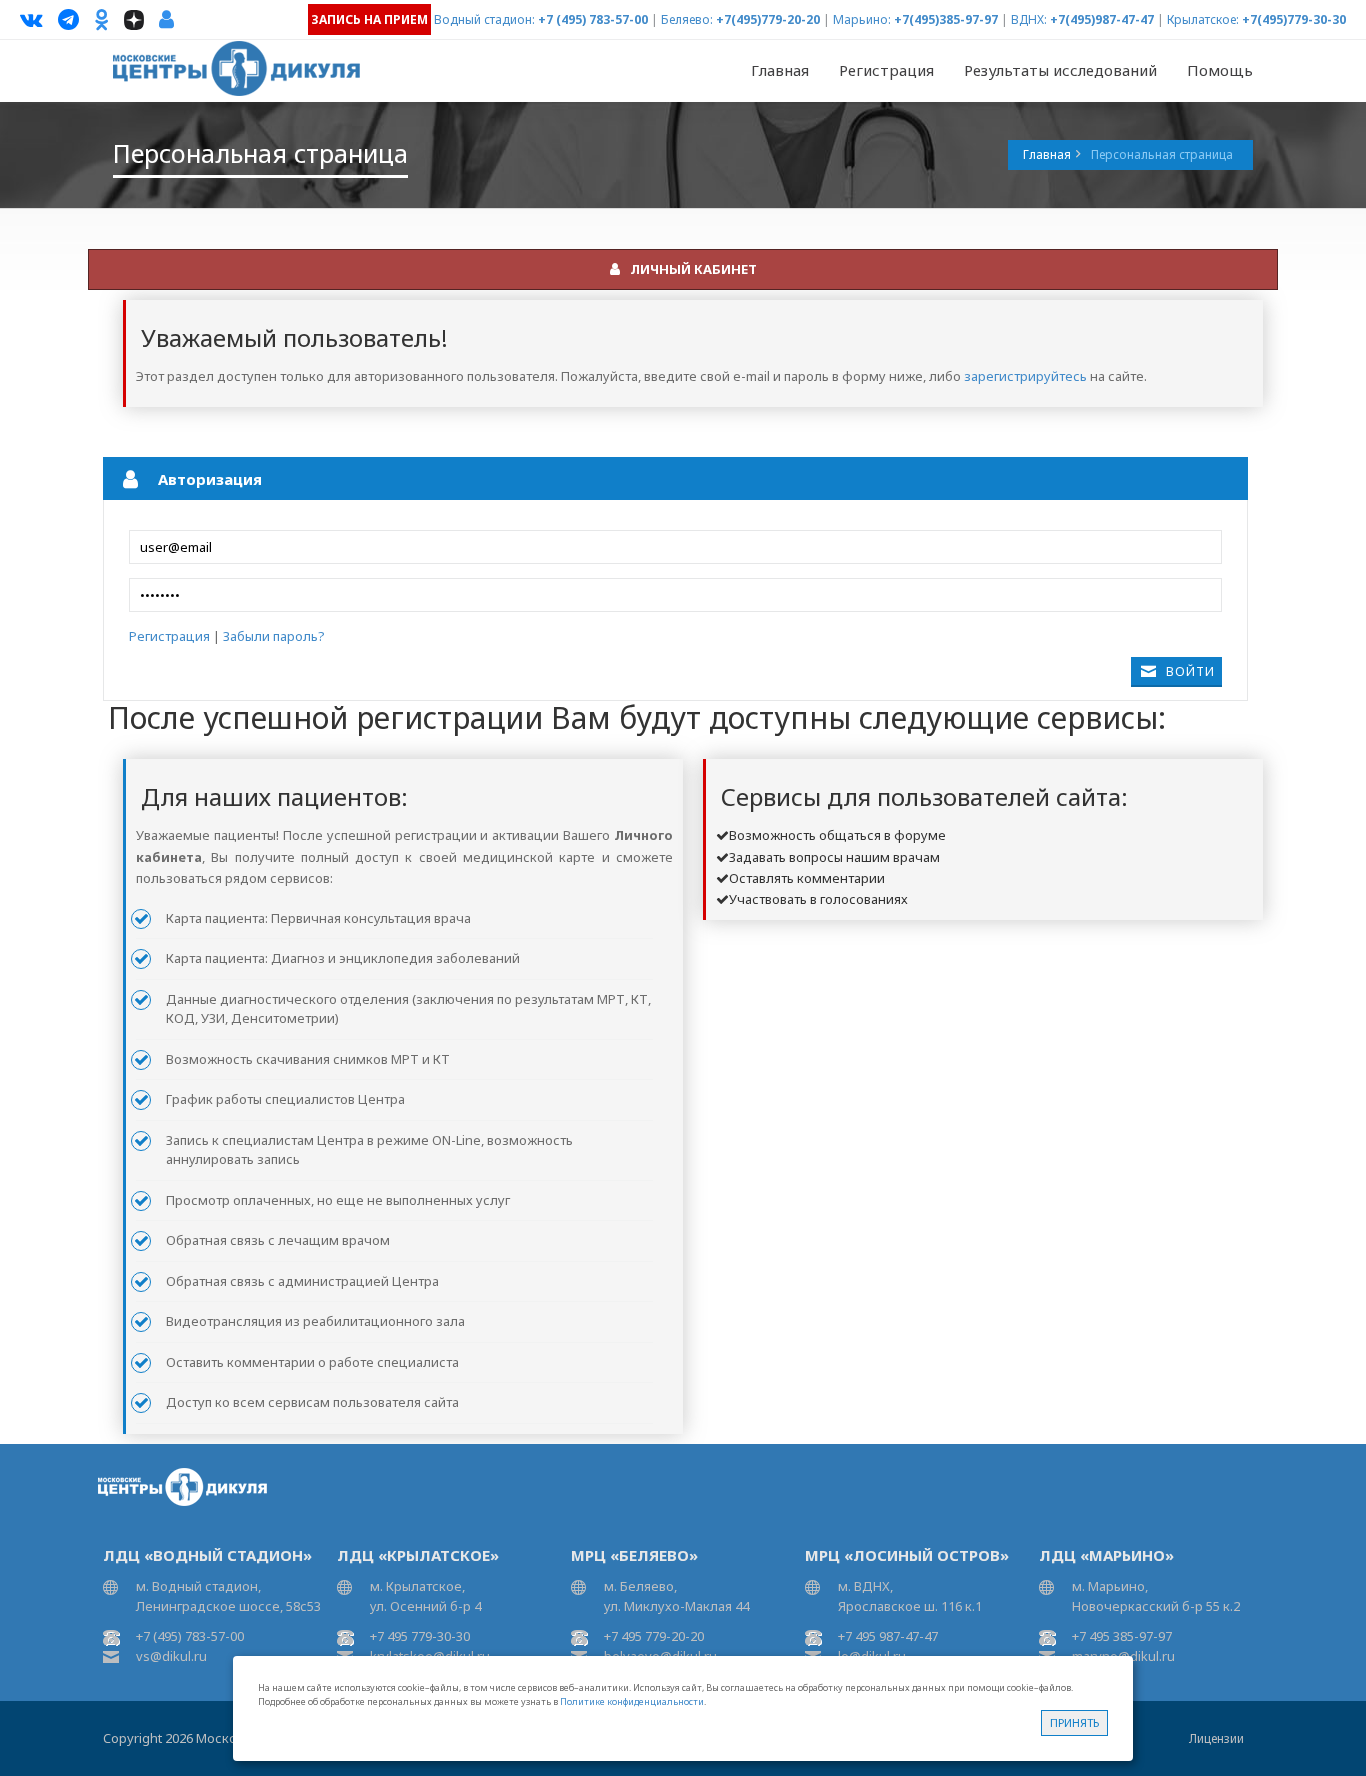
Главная (780, 70)
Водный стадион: (484, 19)
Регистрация (886, 70)
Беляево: (687, 19)
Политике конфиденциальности (632, 1701)
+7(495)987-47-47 (1102, 19)
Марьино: (862, 19)
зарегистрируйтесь (1025, 376)
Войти (1190, 671)
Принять (1074, 1722)
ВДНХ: (1029, 19)
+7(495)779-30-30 (1294, 19)
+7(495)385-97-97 (946, 19)
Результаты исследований (1060, 70)
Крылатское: (1203, 19)
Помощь (1220, 70)
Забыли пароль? (274, 636)
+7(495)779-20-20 (768, 19)
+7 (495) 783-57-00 (593, 19)
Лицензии (1216, 1738)
